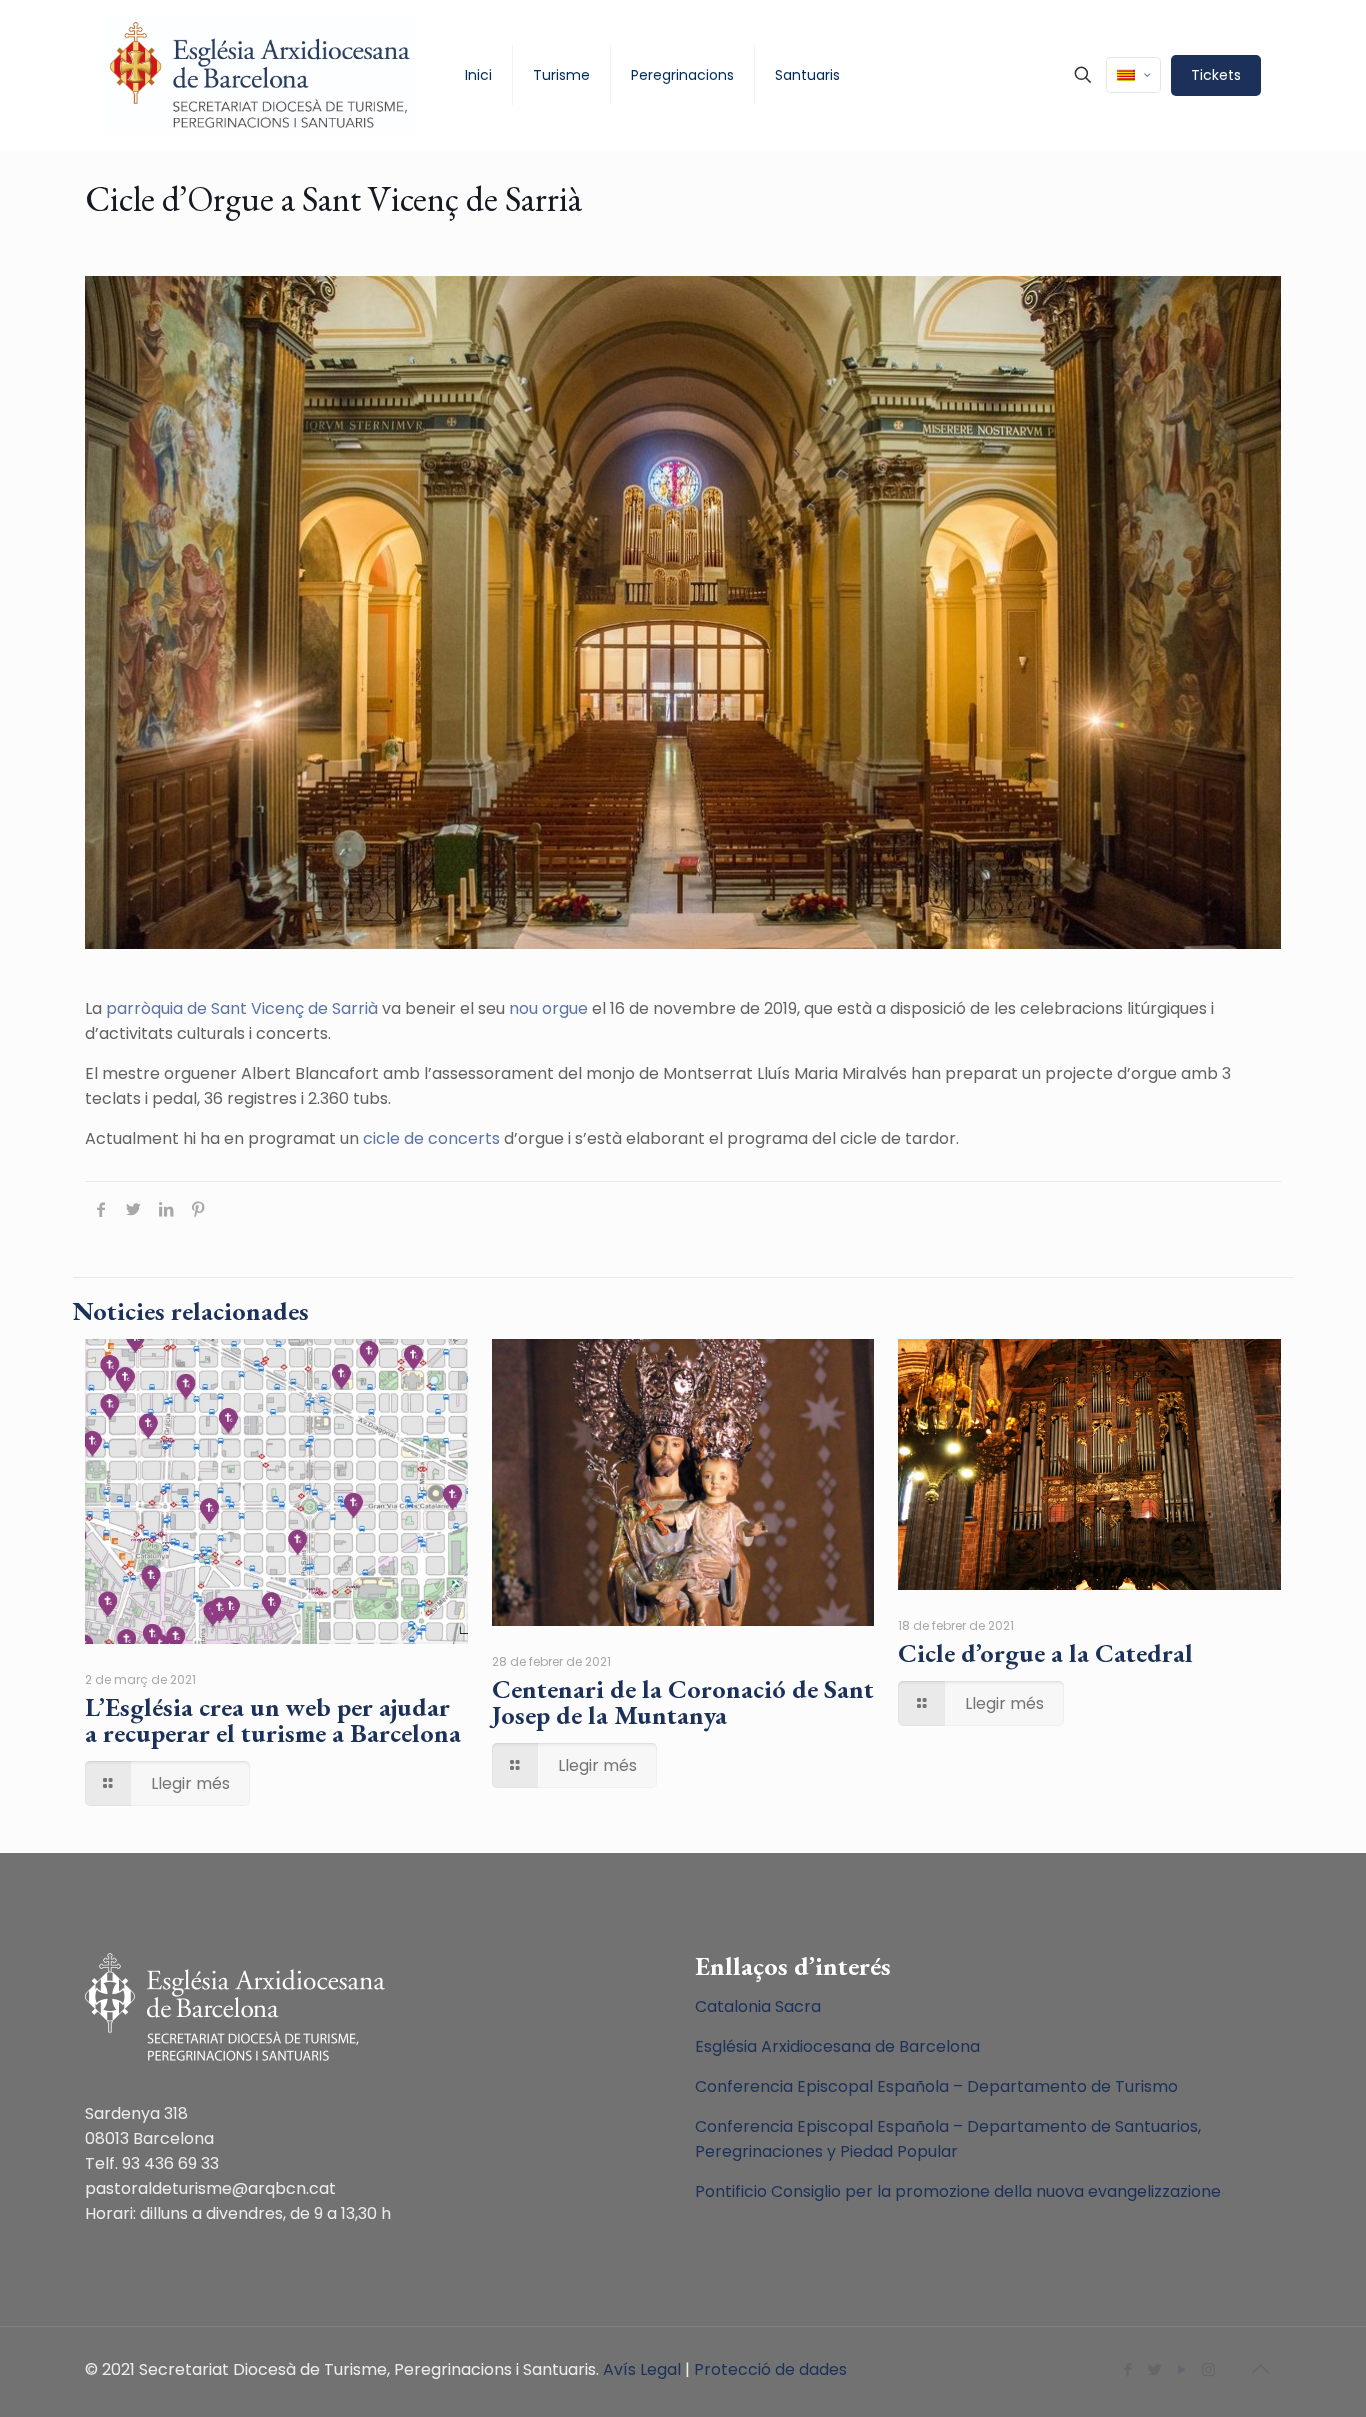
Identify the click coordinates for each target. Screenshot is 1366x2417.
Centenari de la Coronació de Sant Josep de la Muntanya (683, 1702)
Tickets (1216, 75)
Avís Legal (642, 2369)
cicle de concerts (431, 1138)
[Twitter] (1154, 2369)
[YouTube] (1181, 2369)
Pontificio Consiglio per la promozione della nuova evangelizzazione (958, 2191)
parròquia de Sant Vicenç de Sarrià (242, 1008)
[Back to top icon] (1260, 2369)
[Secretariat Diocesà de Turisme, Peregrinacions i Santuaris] (260, 75)
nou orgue (546, 1008)
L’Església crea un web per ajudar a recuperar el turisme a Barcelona (273, 1720)
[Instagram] (1208, 2369)
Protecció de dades (770, 2369)
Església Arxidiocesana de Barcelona (837, 2046)
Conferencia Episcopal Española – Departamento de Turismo (936, 2086)
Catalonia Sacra (758, 2006)
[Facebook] (1127, 2369)
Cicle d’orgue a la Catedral (1045, 1653)
